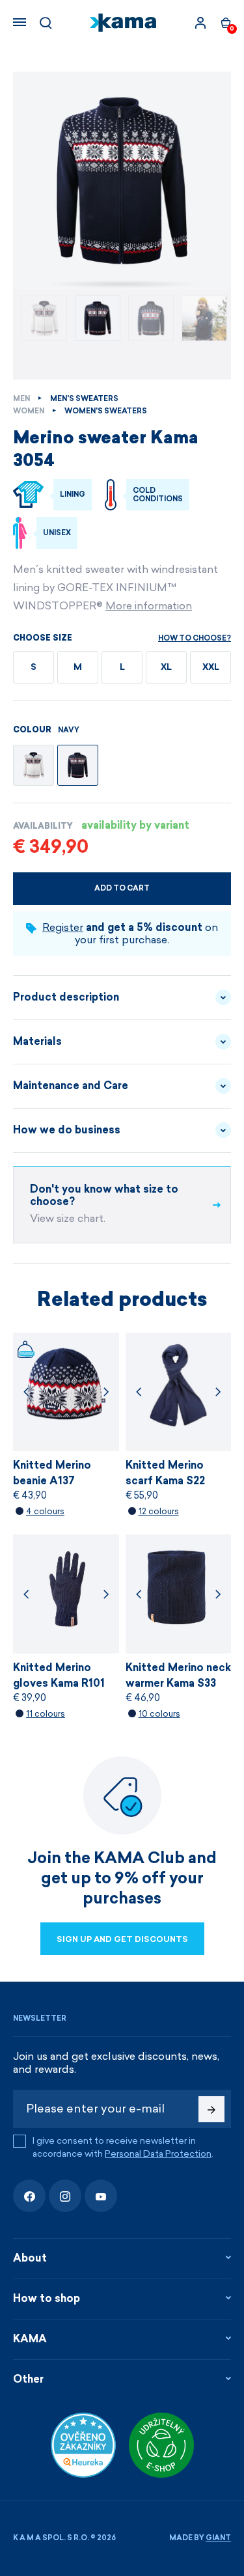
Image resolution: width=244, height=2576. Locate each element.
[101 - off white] (34, 765)
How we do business (67, 1130)
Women (29, 411)
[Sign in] (200, 23)
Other (28, 2379)
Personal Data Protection (158, 2154)
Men (21, 399)
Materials (37, 1041)
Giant (218, 2538)
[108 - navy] (78, 765)
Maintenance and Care (71, 1086)
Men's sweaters (84, 399)
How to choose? (195, 638)
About (30, 2258)
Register (63, 927)
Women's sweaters (106, 411)
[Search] (46, 23)
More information (149, 606)
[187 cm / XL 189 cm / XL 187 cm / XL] (122, 181)
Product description (66, 997)
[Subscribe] (211, 2109)
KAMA (30, 2339)
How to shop (47, 2298)
